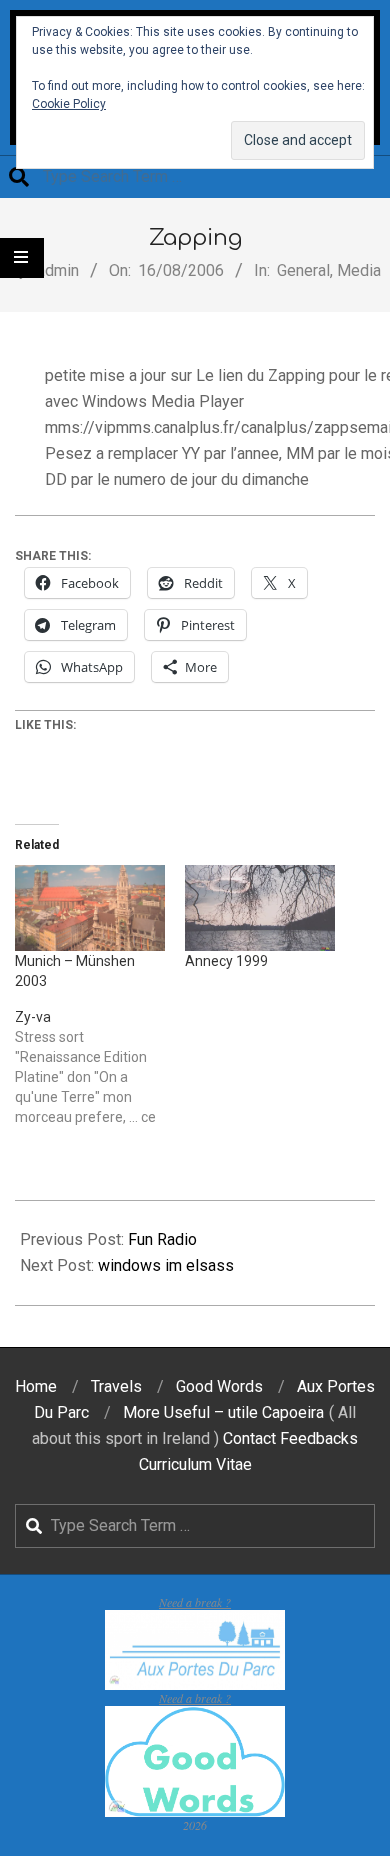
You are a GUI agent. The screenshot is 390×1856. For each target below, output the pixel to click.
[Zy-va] (100, 1067)
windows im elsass (166, 1265)
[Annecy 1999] (260, 908)
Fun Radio (162, 1239)
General (303, 270)
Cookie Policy (69, 104)
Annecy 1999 (226, 961)
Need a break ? (195, 1602)
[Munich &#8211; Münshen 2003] (90, 908)
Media (359, 270)
